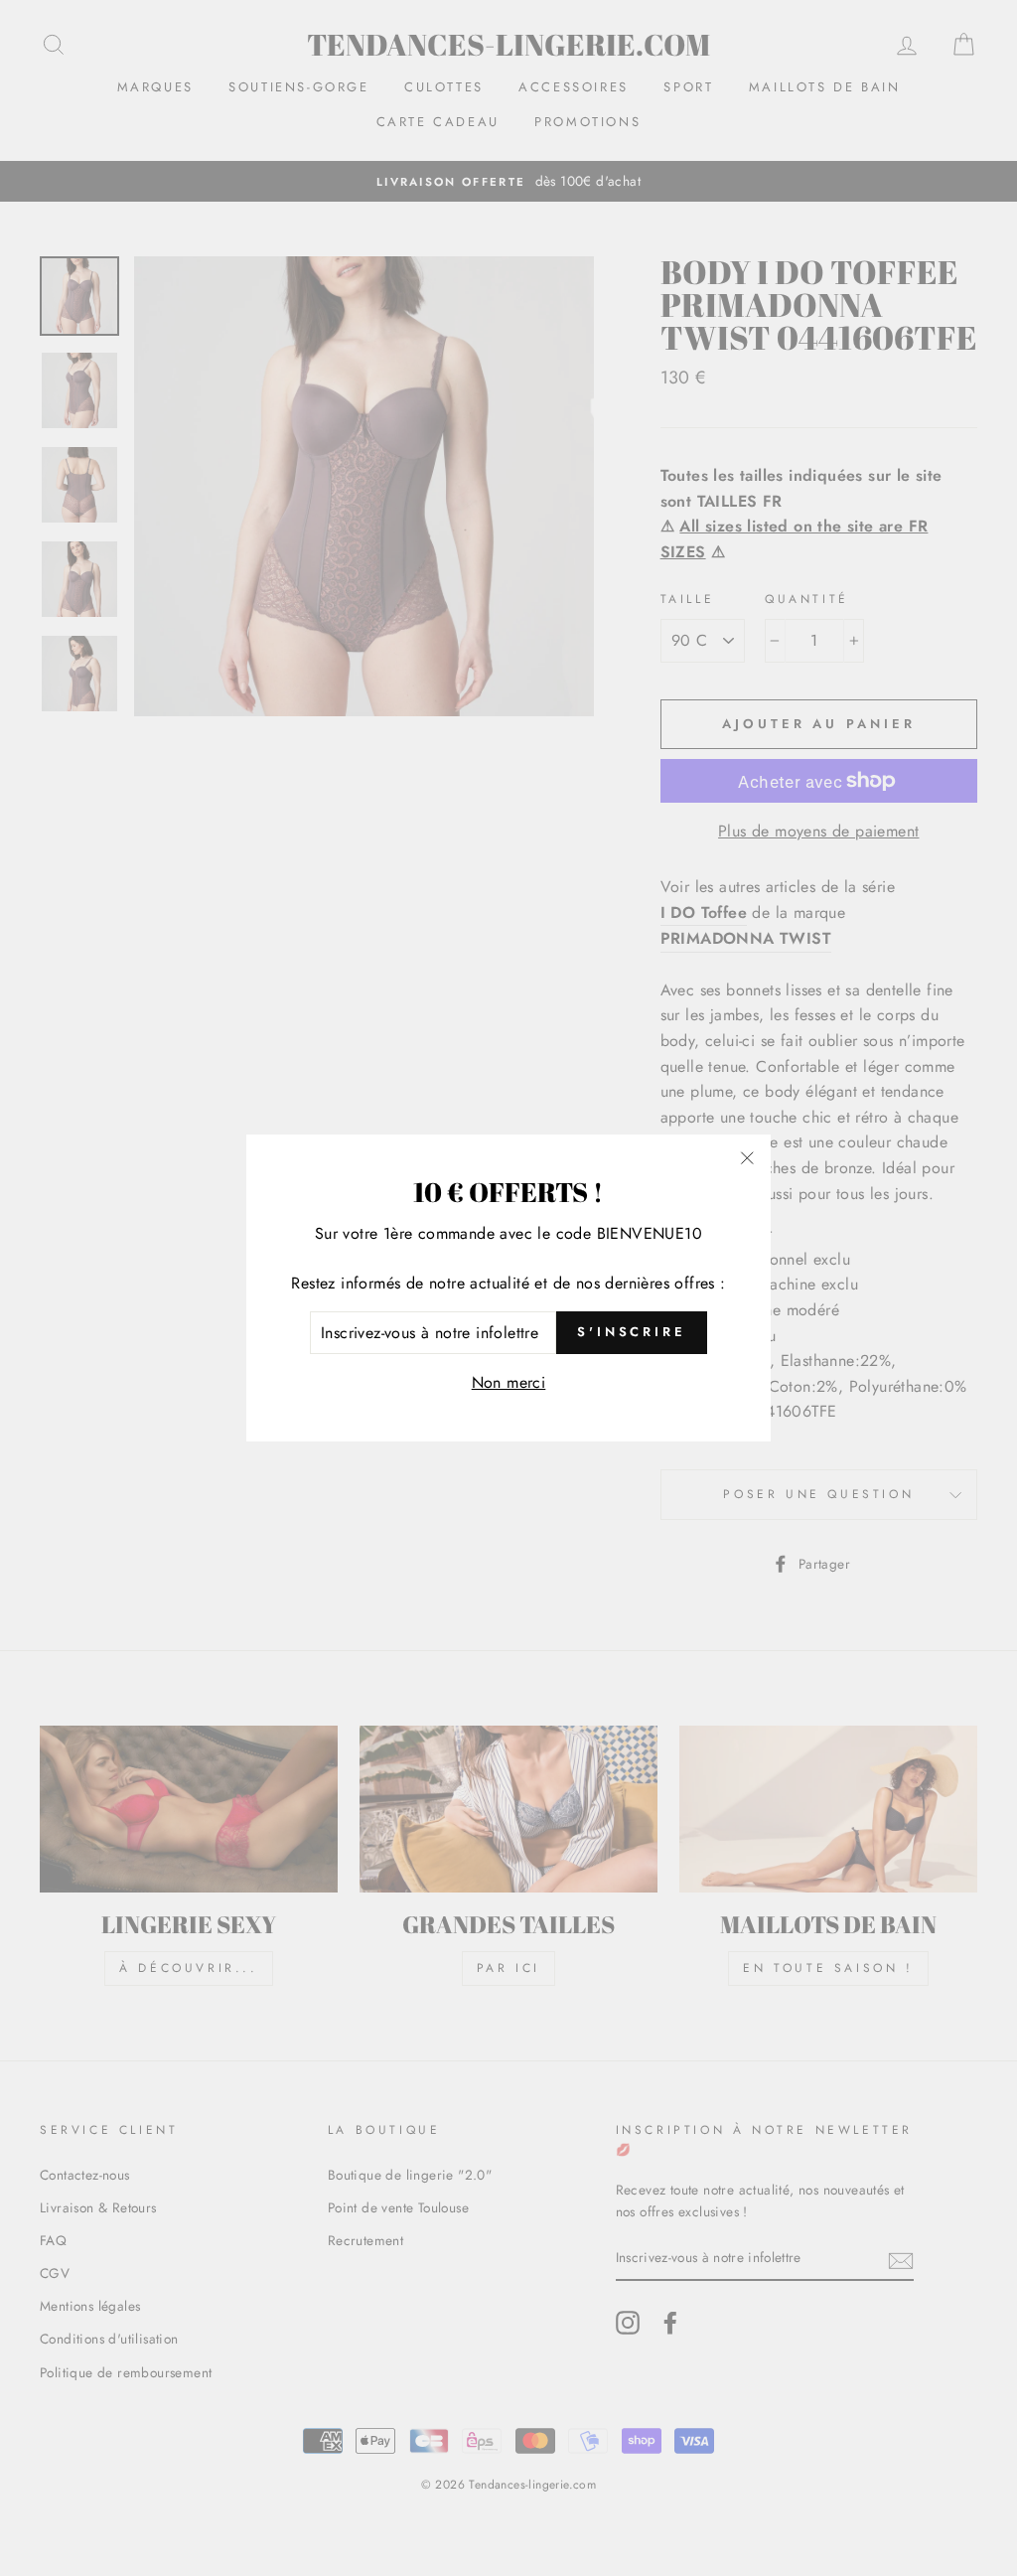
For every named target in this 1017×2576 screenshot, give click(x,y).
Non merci (509, 1382)
